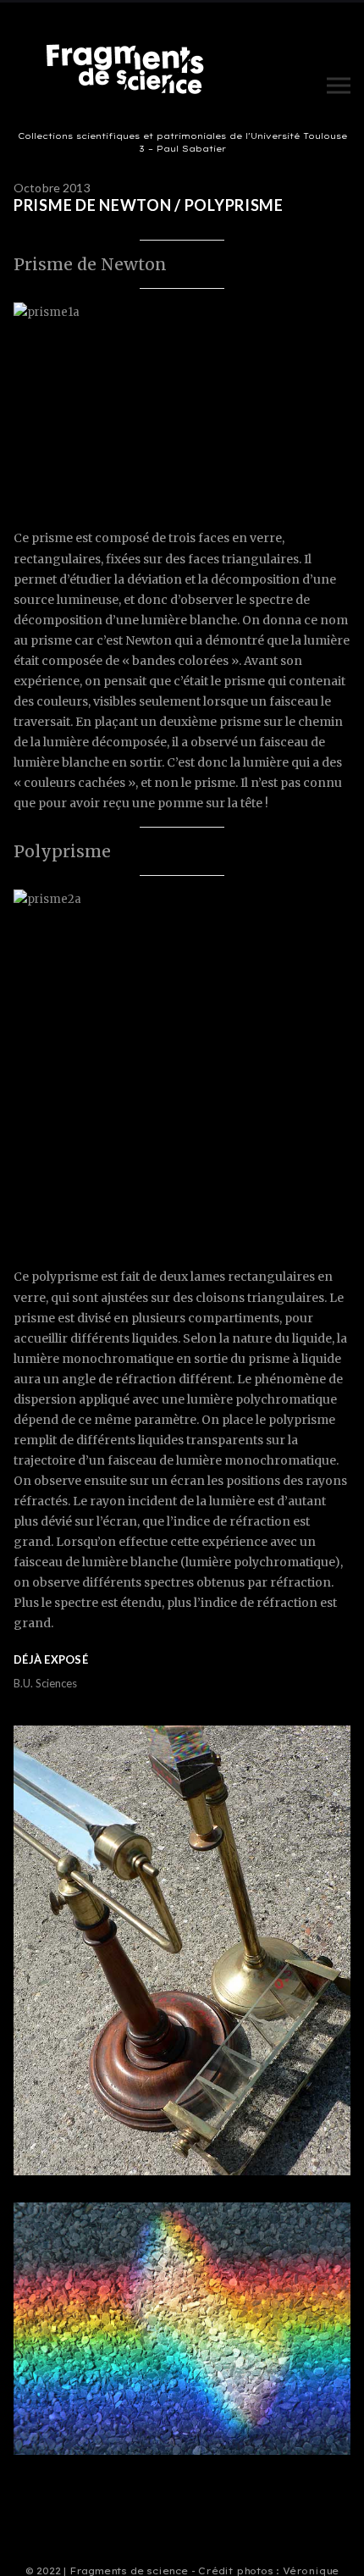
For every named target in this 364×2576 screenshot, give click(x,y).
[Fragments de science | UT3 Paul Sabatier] (130, 73)
